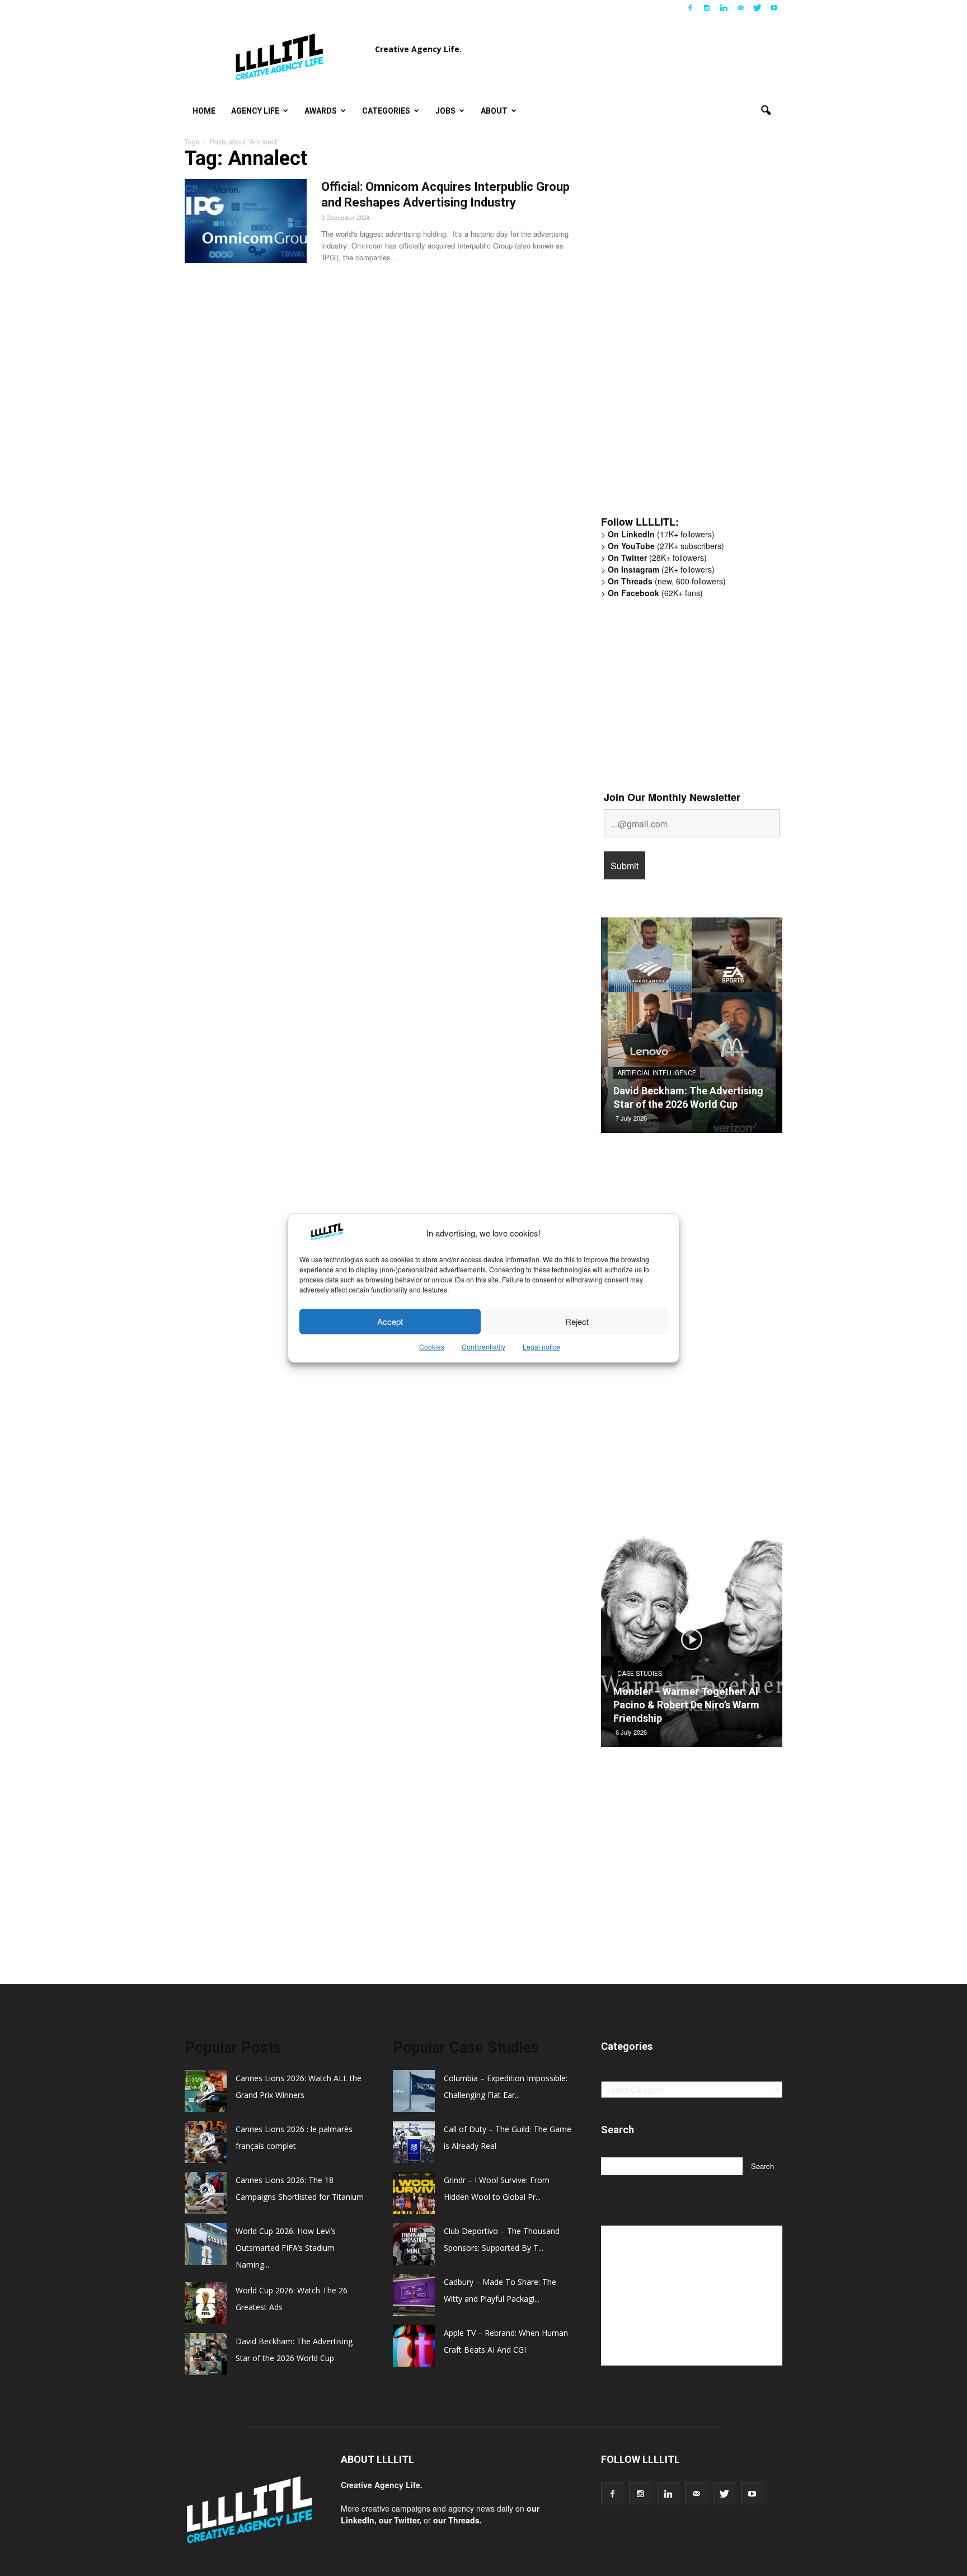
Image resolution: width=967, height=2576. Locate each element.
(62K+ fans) (655, 593)
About (494, 111)
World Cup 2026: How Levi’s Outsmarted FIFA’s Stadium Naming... (286, 2248)
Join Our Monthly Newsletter (672, 797)
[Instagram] (707, 8)
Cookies (432, 1347)
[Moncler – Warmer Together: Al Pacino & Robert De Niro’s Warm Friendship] (692, 1643)
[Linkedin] (724, 8)
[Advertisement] (685, 333)
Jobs (445, 111)
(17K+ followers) (661, 534)
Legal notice (541, 1347)
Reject (577, 1321)
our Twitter (399, 2520)
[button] (766, 111)
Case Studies (640, 1674)
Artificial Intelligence (657, 1073)
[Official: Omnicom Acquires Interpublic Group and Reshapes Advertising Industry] (246, 221)
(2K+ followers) (661, 569)
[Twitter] (757, 8)
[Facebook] (690, 8)
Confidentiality (483, 1347)
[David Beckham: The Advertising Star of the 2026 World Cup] (692, 1029)
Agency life (255, 111)
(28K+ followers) (657, 558)
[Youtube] (774, 8)
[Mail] (740, 8)
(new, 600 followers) (667, 581)
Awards (321, 111)
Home (204, 111)
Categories (386, 111)
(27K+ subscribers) (666, 546)
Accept (390, 1321)
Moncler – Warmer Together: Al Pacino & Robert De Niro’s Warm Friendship (686, 1705)
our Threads (456, 2520)
